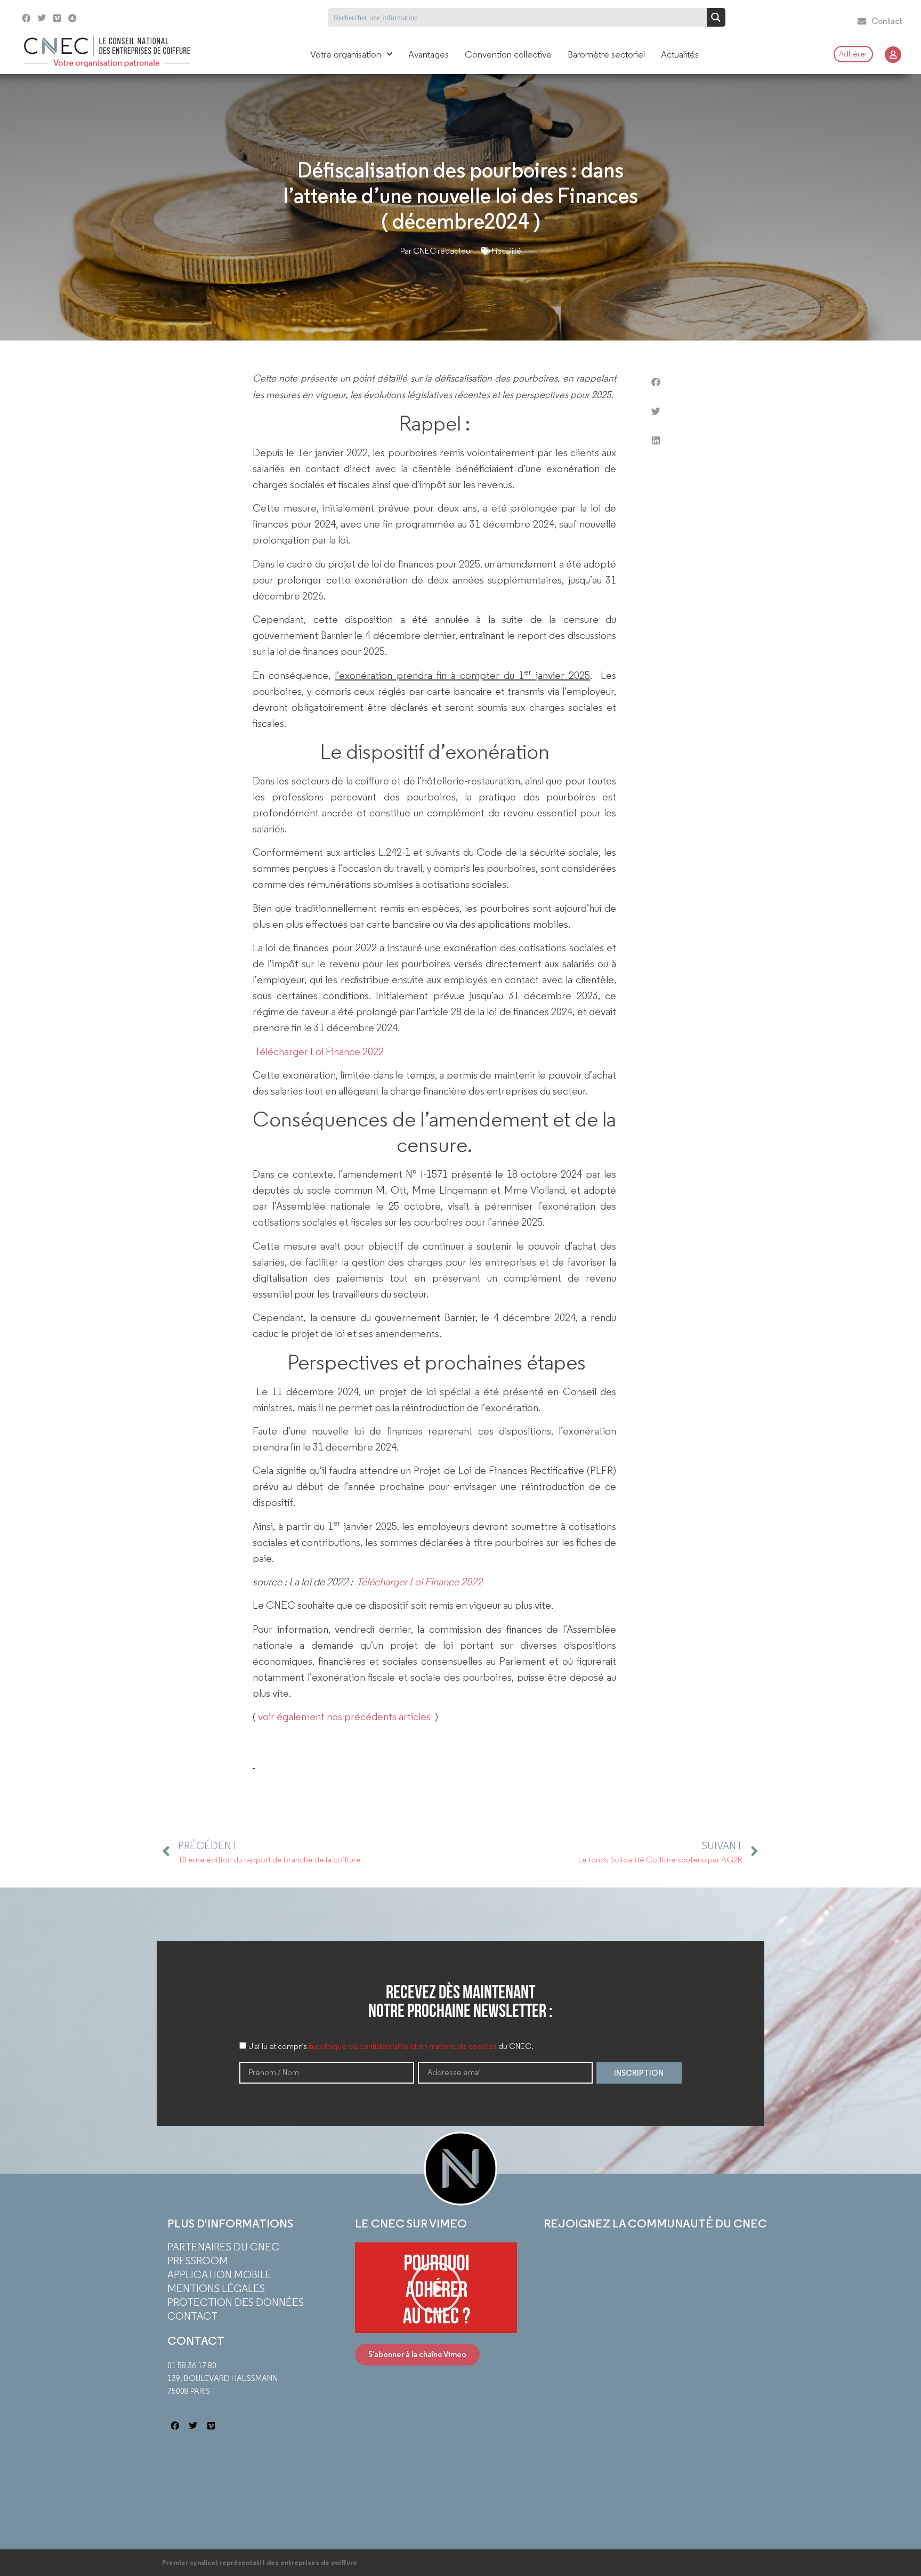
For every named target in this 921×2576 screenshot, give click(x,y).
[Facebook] (26, 18)
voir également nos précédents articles (343, 1716)
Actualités (680, 54)
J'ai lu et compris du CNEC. (391, 2047)
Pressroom (198, 2261)
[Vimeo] (57, 18)
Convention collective (508, 54)
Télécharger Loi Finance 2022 (319, 1051)
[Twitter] (42, 18)
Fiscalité (506, 251)
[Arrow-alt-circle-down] (99, 17)
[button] (656, 382)
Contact (192, 2316)
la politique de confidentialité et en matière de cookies (403, 2047)
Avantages (429, 54)
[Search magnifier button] (716, 17)
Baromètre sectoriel (606, 54)
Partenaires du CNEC (223, 2247)
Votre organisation (346, 54)
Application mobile (220, 2274)
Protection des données (236, 2302)
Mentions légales (216, 2288)
